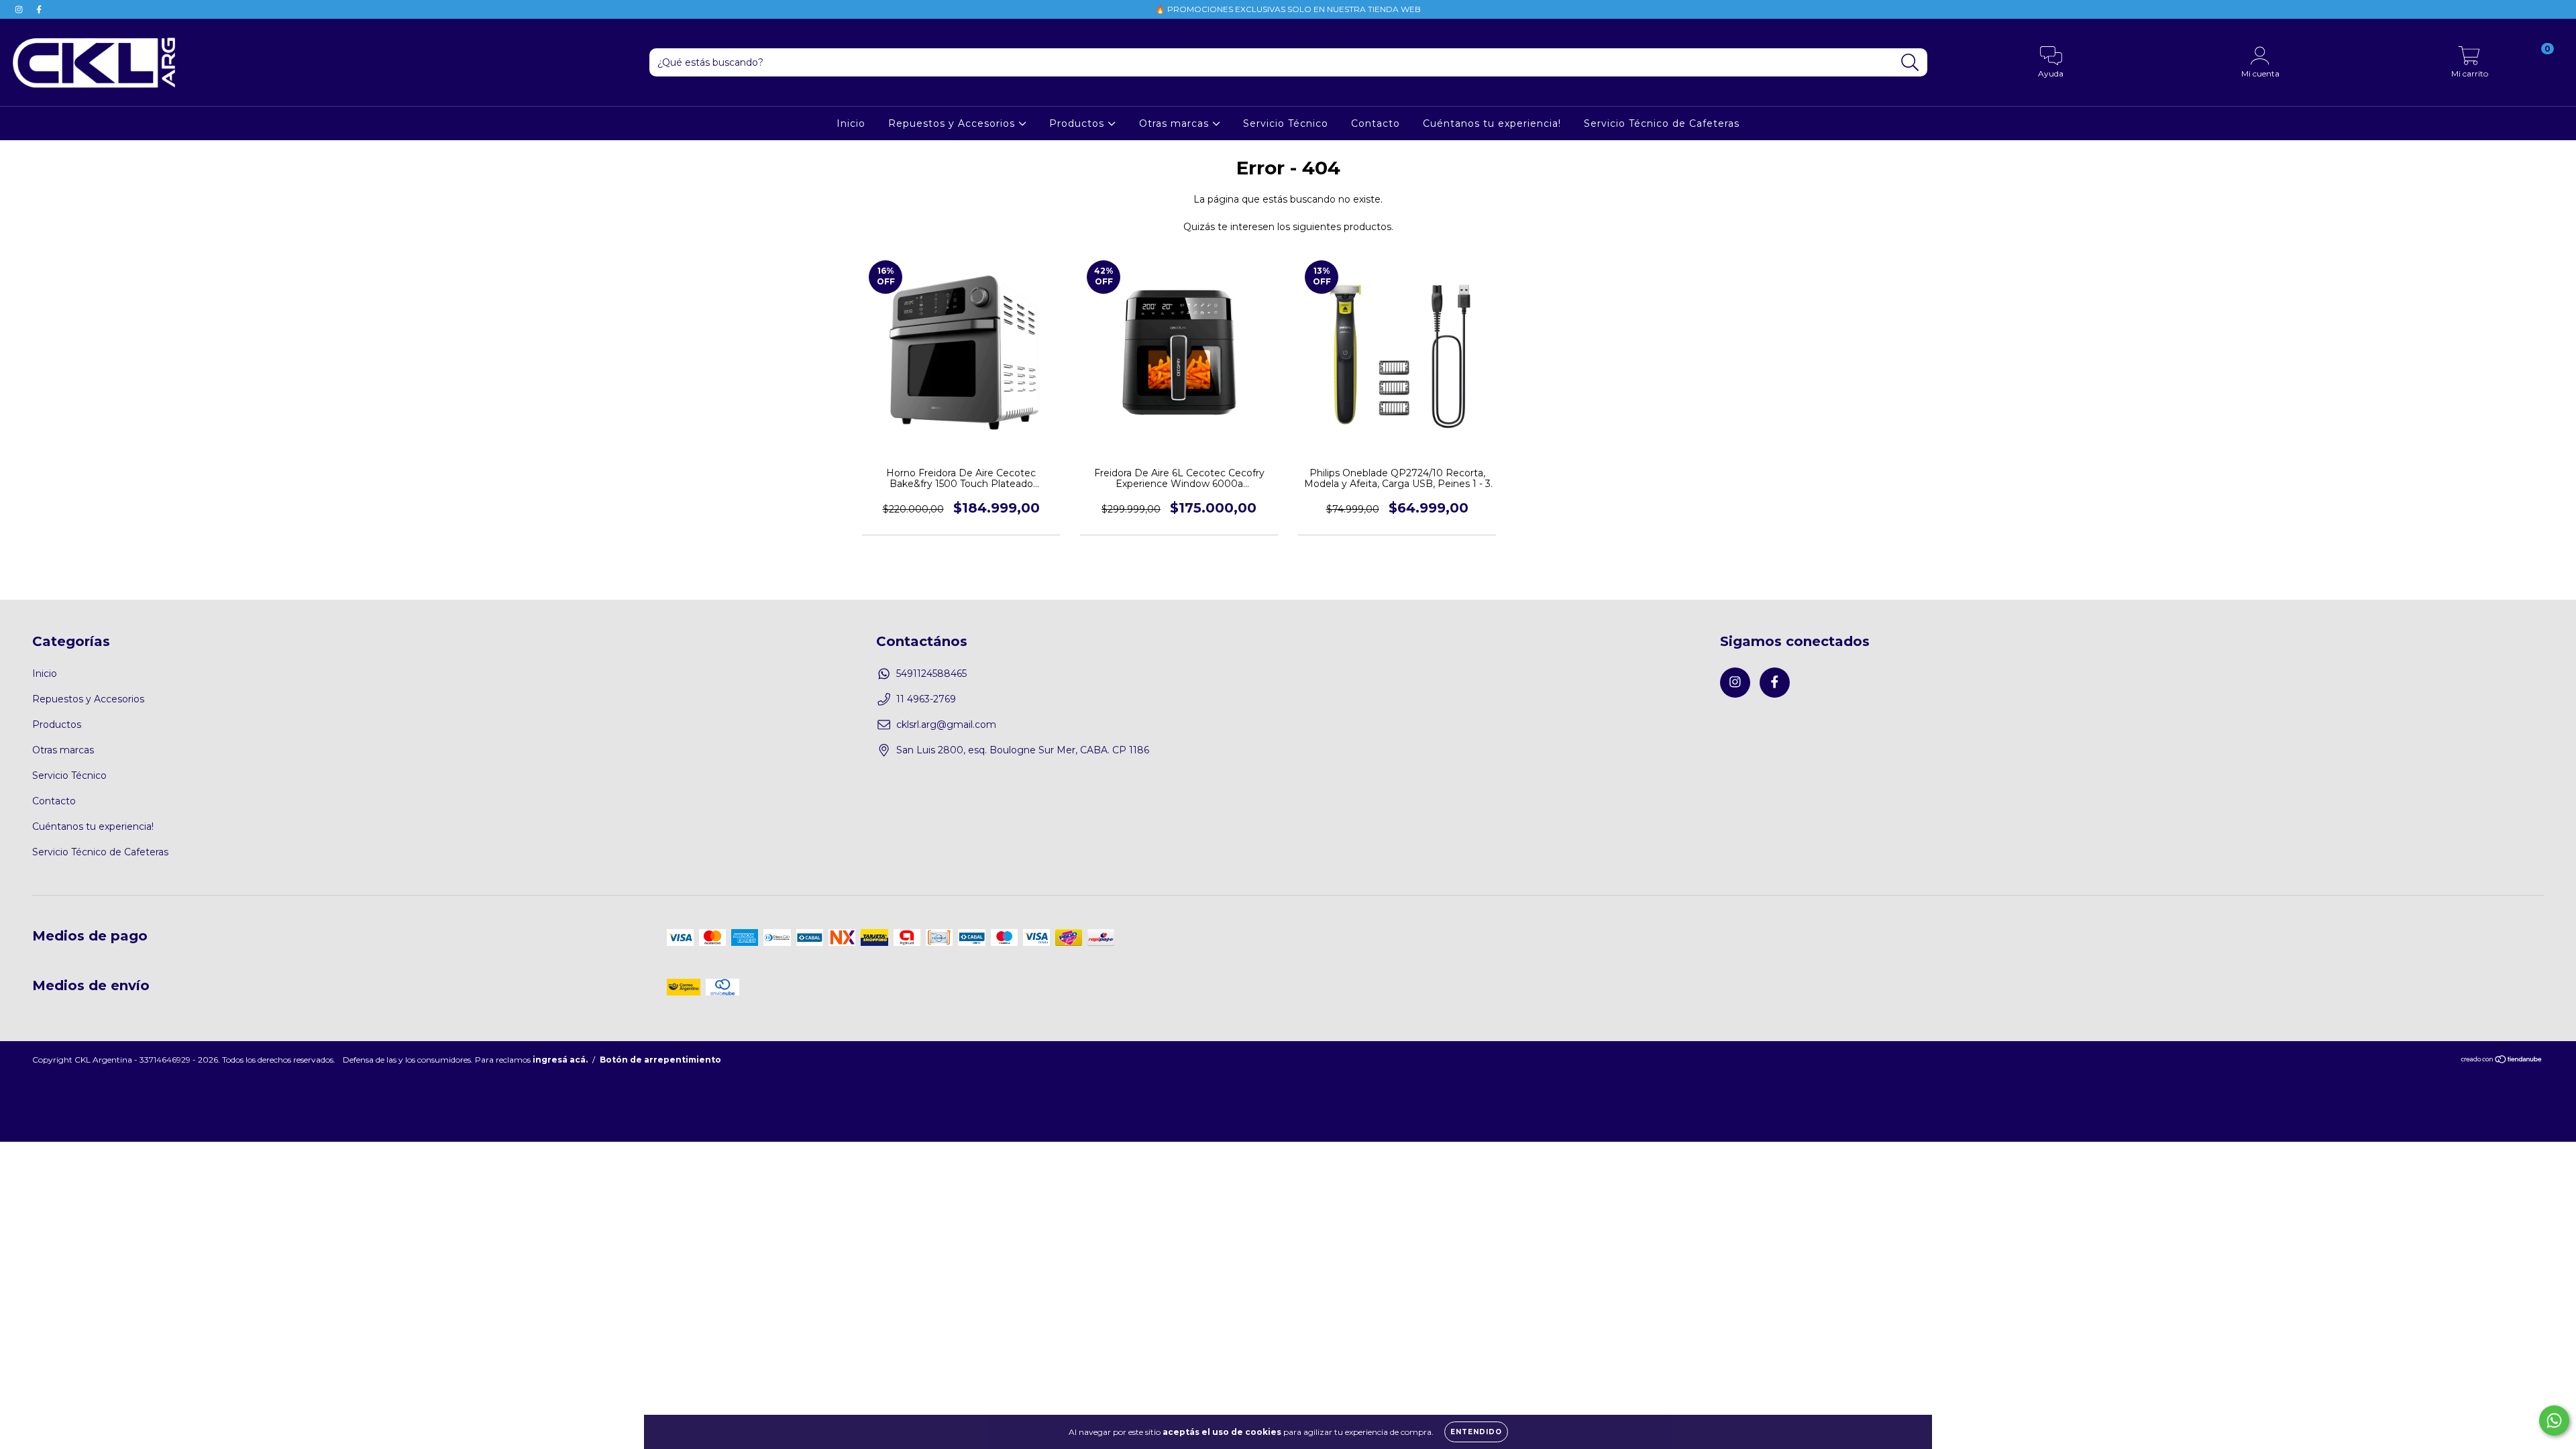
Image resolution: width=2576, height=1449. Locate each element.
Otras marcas (1176, 123)
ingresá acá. (560, 1060)
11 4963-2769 (926, 699)
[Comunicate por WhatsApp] (2554, 1420)
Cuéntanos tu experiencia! (1492, 123)
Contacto (1376, 123)
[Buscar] (1910, 63)
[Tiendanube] (2502, 1061)
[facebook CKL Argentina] (39, 9)
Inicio (851, 123)
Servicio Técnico (1286, 123)
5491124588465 (931, 674)
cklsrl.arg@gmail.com (946, 724)
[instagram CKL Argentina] (20, 9)
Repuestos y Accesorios (953, 123)
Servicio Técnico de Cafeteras (1662, 123)
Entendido (1476, 1432)
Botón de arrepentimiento (660, 1060)
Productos (1078, 123)
